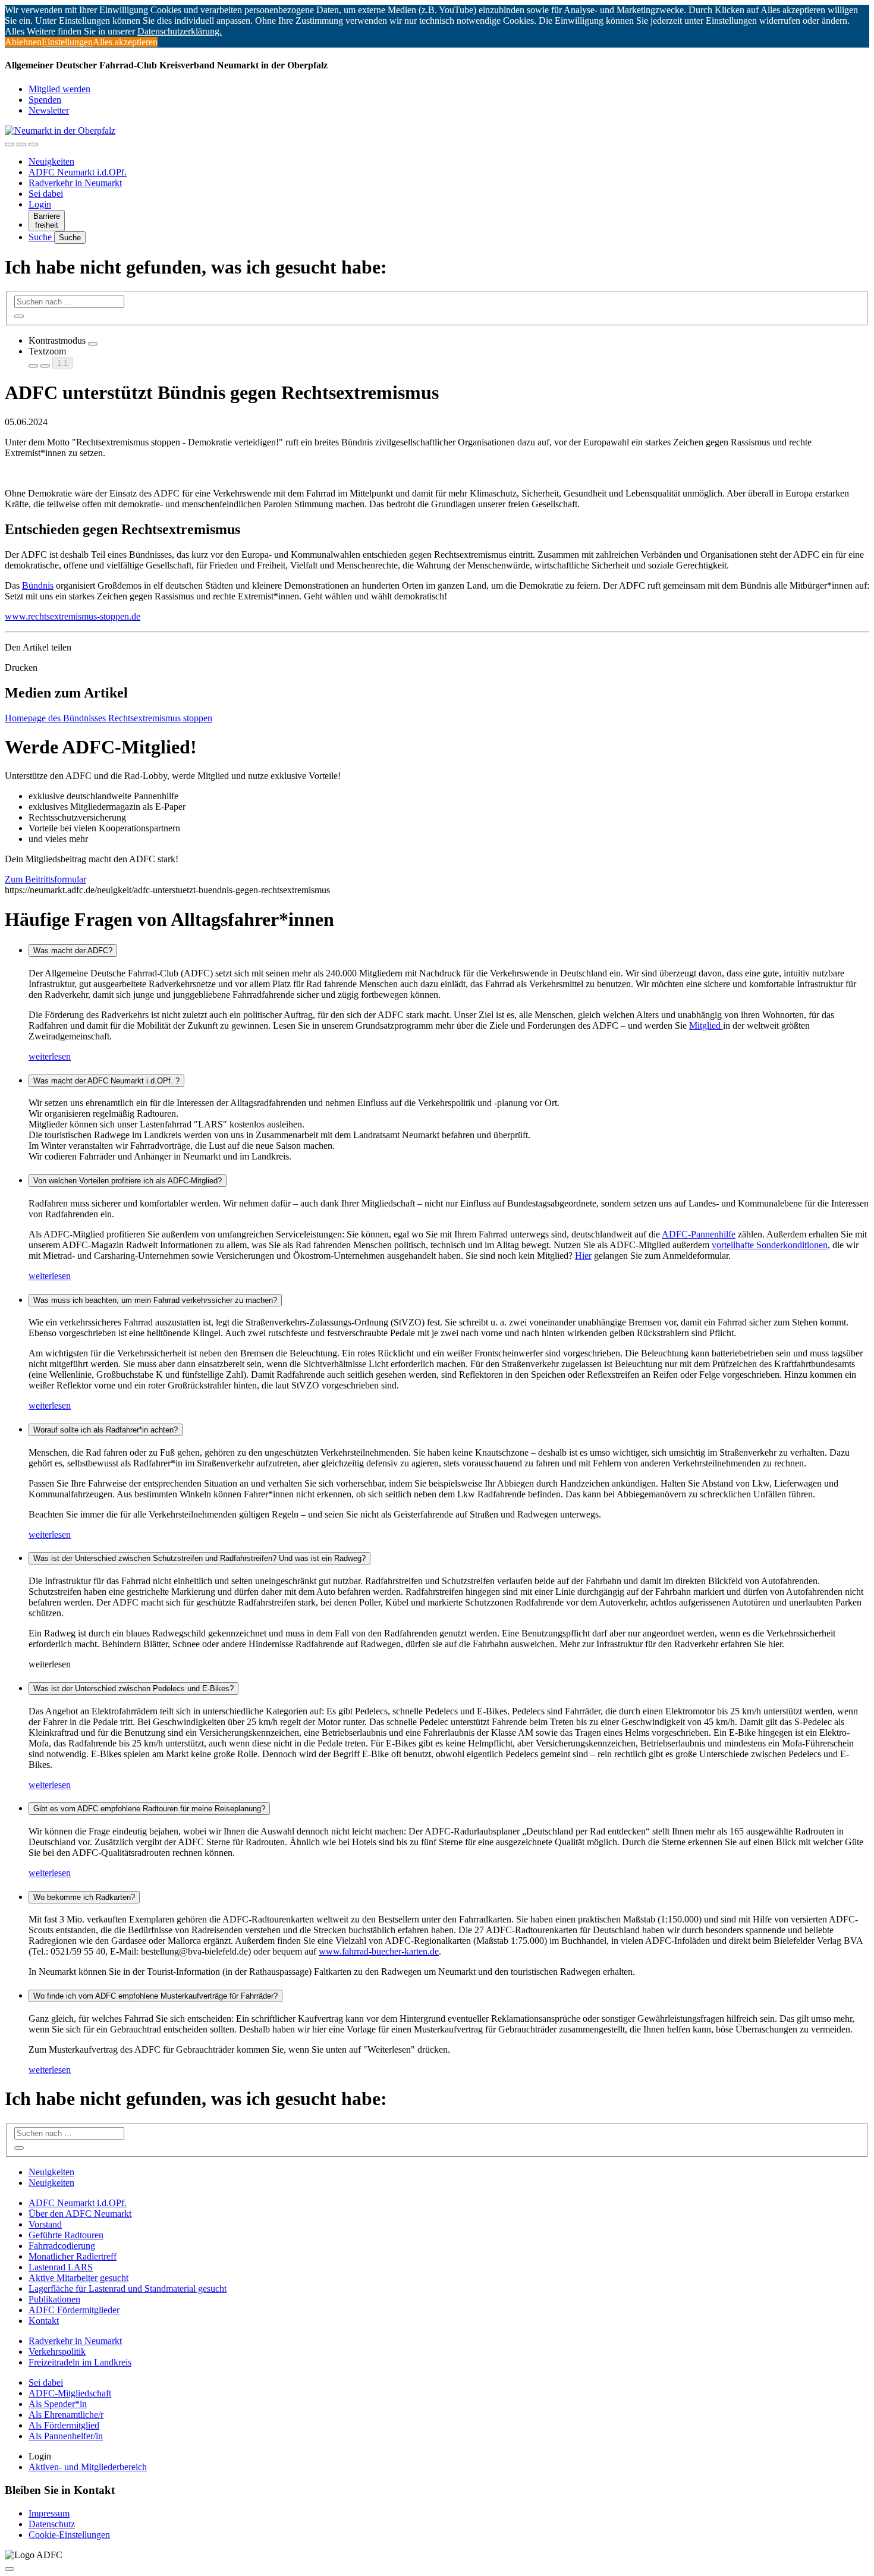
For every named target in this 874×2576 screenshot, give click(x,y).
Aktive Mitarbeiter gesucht (78, 2278)
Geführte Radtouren (66, 2235)
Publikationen (54, 2299)
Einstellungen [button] (67, 42)
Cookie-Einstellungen (69, 2535)
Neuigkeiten (51, 161)
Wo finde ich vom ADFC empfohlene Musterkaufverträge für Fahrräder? (155, 1996)
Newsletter (49, 110)
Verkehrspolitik (57, 2352)
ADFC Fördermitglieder (74, 2310)
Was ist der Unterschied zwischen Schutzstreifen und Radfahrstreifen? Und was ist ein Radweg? (199, 1558)
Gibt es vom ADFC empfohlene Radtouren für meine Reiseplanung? (149, 1809)
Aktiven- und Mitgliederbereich (88, 2467)
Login (40, 204)
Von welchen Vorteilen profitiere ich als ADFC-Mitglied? (128, 1181)
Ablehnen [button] (23, 42)
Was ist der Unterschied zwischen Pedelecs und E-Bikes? (133, 1688)
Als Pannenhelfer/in (66, 2436)
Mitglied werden (59, 89)
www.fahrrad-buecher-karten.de (379, 1951)
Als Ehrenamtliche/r (66, 2415)
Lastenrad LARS (61, 2267)
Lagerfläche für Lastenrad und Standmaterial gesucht (128, 2288)
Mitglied (706, 1025)
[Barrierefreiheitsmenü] (10, 144)
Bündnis (38, 585)
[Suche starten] (19, 316)
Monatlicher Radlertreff (73, 2256)
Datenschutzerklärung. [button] (180, 31)
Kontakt (44, 2321)
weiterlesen (50, 1056)
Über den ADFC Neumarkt (80, 2214)
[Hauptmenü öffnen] (33, 144)
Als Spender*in (58, 2404)
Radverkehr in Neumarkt (75, 183)
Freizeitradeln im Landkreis (80, 2362)
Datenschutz (52, 2524)
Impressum (49, 2513)
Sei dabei (46, 194)
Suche (41, 237)
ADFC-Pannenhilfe (699, 1234)
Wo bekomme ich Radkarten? (84, 1897)
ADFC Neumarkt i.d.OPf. (78, 172)
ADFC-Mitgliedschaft (70, 2393)
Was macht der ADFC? (73, 951)
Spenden (45, 100)
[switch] (93, 344)
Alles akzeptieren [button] (125, 42)
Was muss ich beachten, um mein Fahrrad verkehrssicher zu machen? (155, 1300)
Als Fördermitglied (64, 2425)
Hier (583, 1256)
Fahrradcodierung (62, 2246)
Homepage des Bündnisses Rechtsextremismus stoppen (109, 718)
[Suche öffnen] (21, 144)
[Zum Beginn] (10, 2569)
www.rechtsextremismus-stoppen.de (73, 616)
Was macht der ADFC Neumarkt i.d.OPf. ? (106, 1081)
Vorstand (45, 2224)
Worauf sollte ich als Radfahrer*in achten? (106, 1430)
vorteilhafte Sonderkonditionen (770, 1245)
